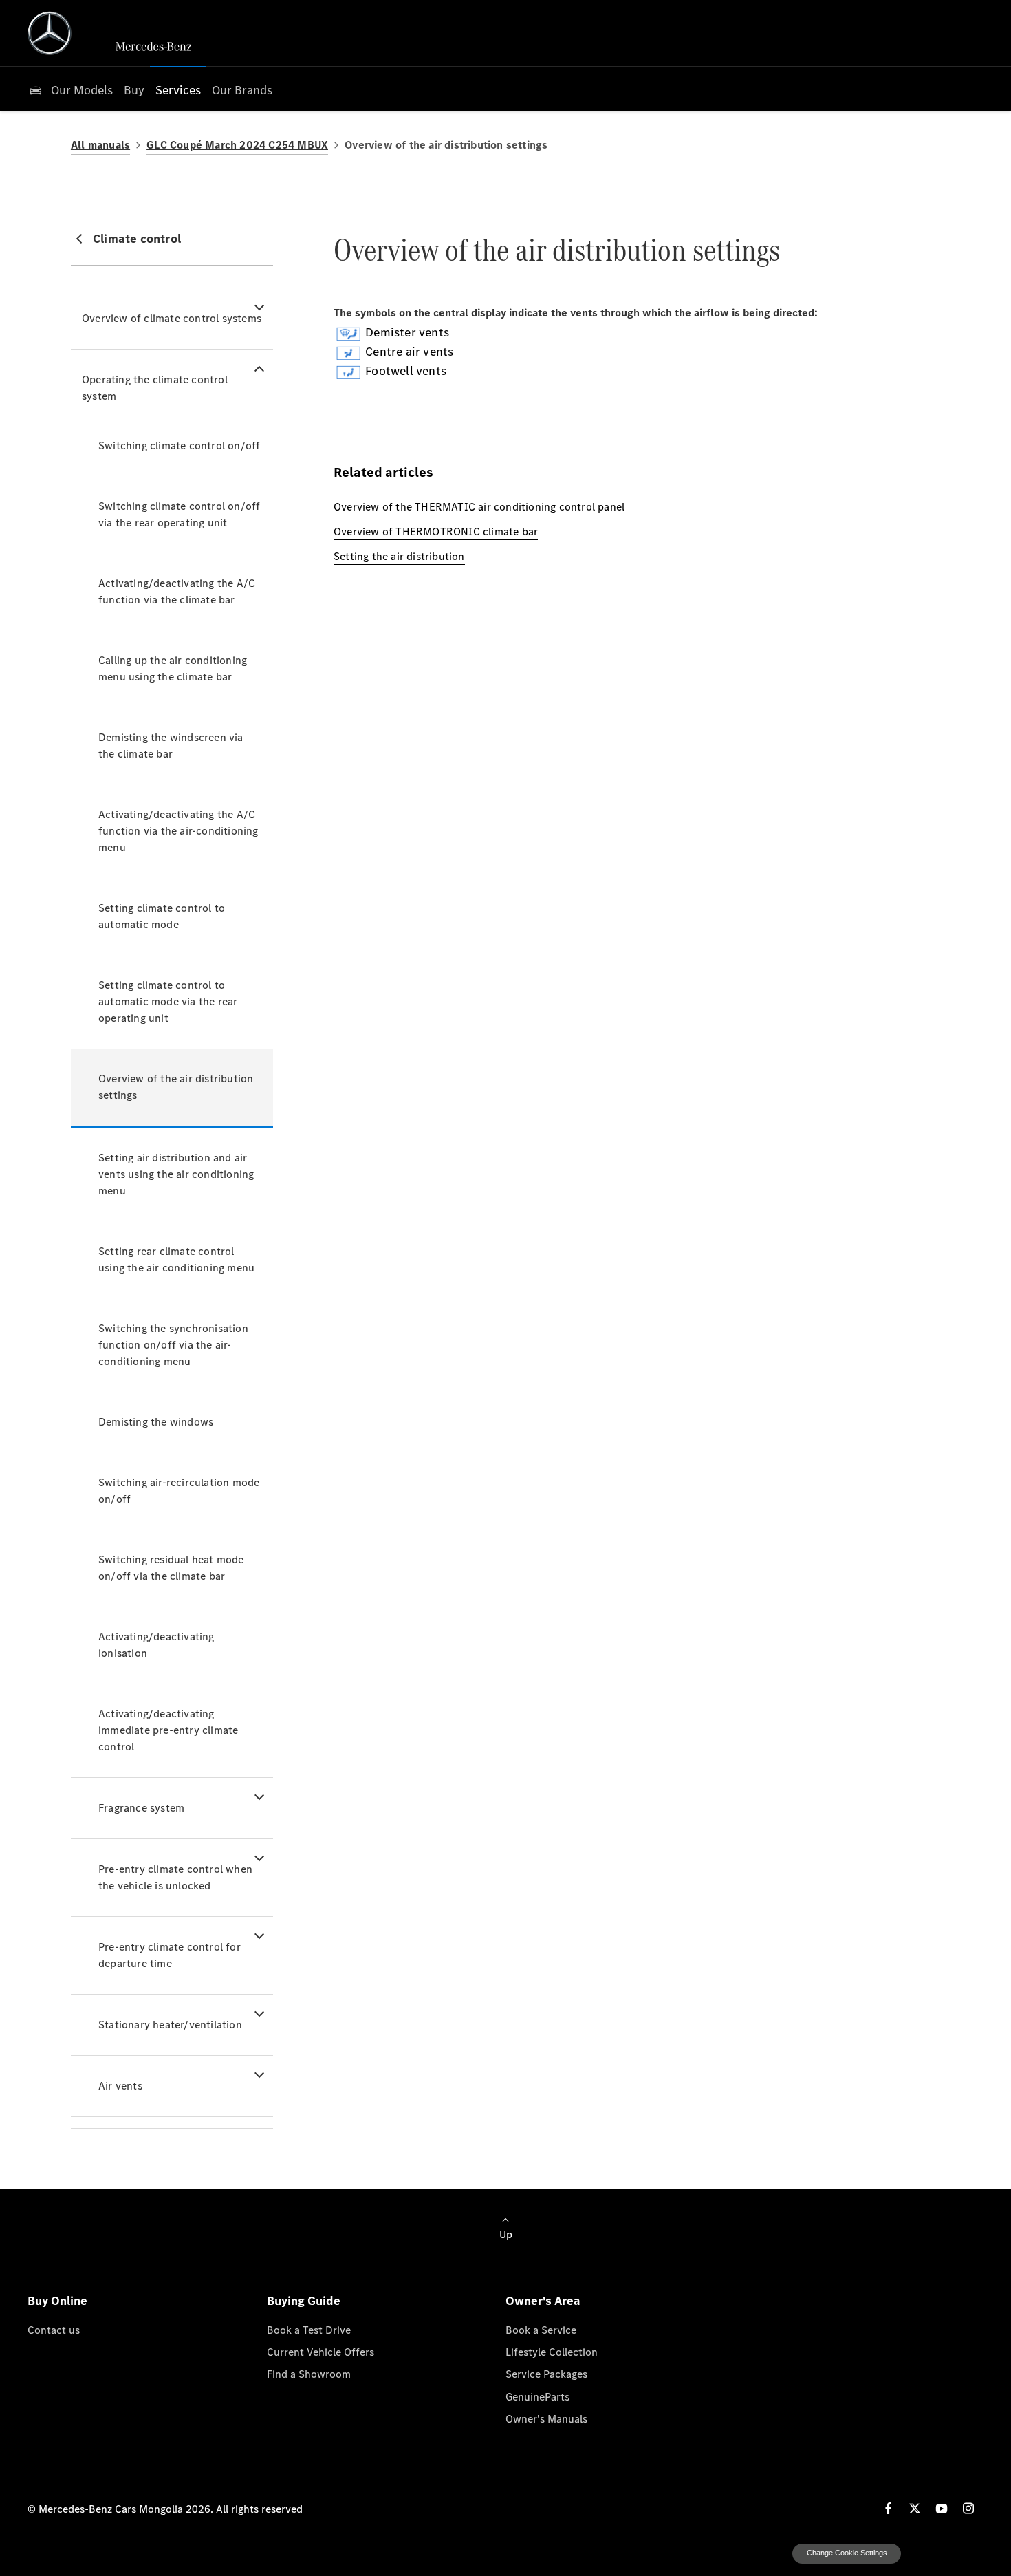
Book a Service (541, 2330)
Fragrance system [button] (141, 1808)
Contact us (54, 2330)
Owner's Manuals (546, 2418)
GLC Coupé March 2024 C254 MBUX (237, 145)
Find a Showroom (309, 2374)
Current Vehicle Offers (320, 2352)
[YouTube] (942, 2508)
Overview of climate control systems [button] (172, 318)
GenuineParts (537, 2396)
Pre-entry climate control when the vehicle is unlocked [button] (175, 1877)
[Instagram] (968, 2508)
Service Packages (546, 2374)
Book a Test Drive (309, 2330)
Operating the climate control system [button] (155, 388)
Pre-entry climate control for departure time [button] (170, 1955)
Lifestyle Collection (552, 2352)
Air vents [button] (120, 2086)
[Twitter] (915, 2508)
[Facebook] (889, 2508)
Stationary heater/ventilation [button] (170, 2025)
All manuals (100, 145)
